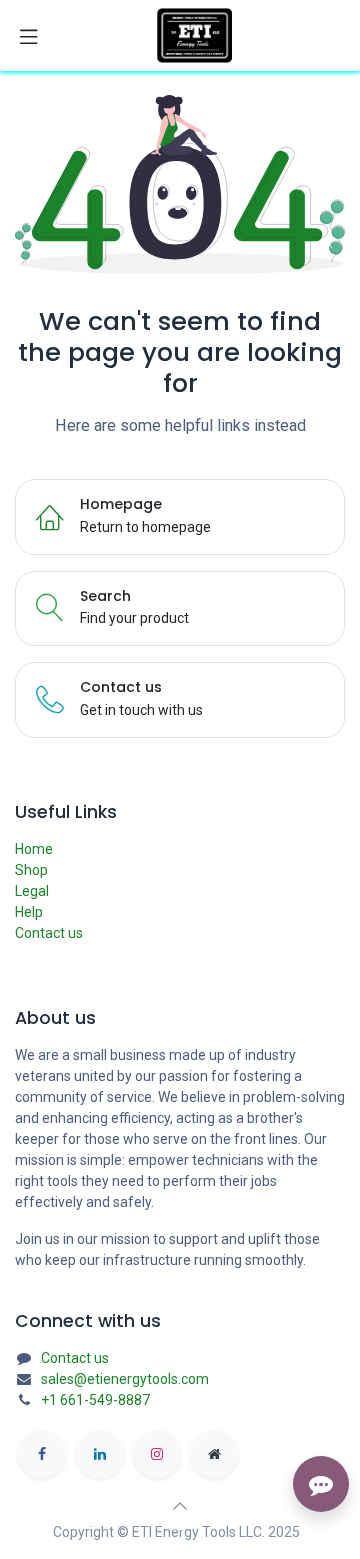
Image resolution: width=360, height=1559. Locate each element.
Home (34, 849)
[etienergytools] (214, 1454)
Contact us (49, 933)
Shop (31, 870)
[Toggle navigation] (29, 36)
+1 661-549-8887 (95, 1400)
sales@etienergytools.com (125, 1379)
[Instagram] (157, 1454)
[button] (180, 1506)
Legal (32, 891)
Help (29, 912)
